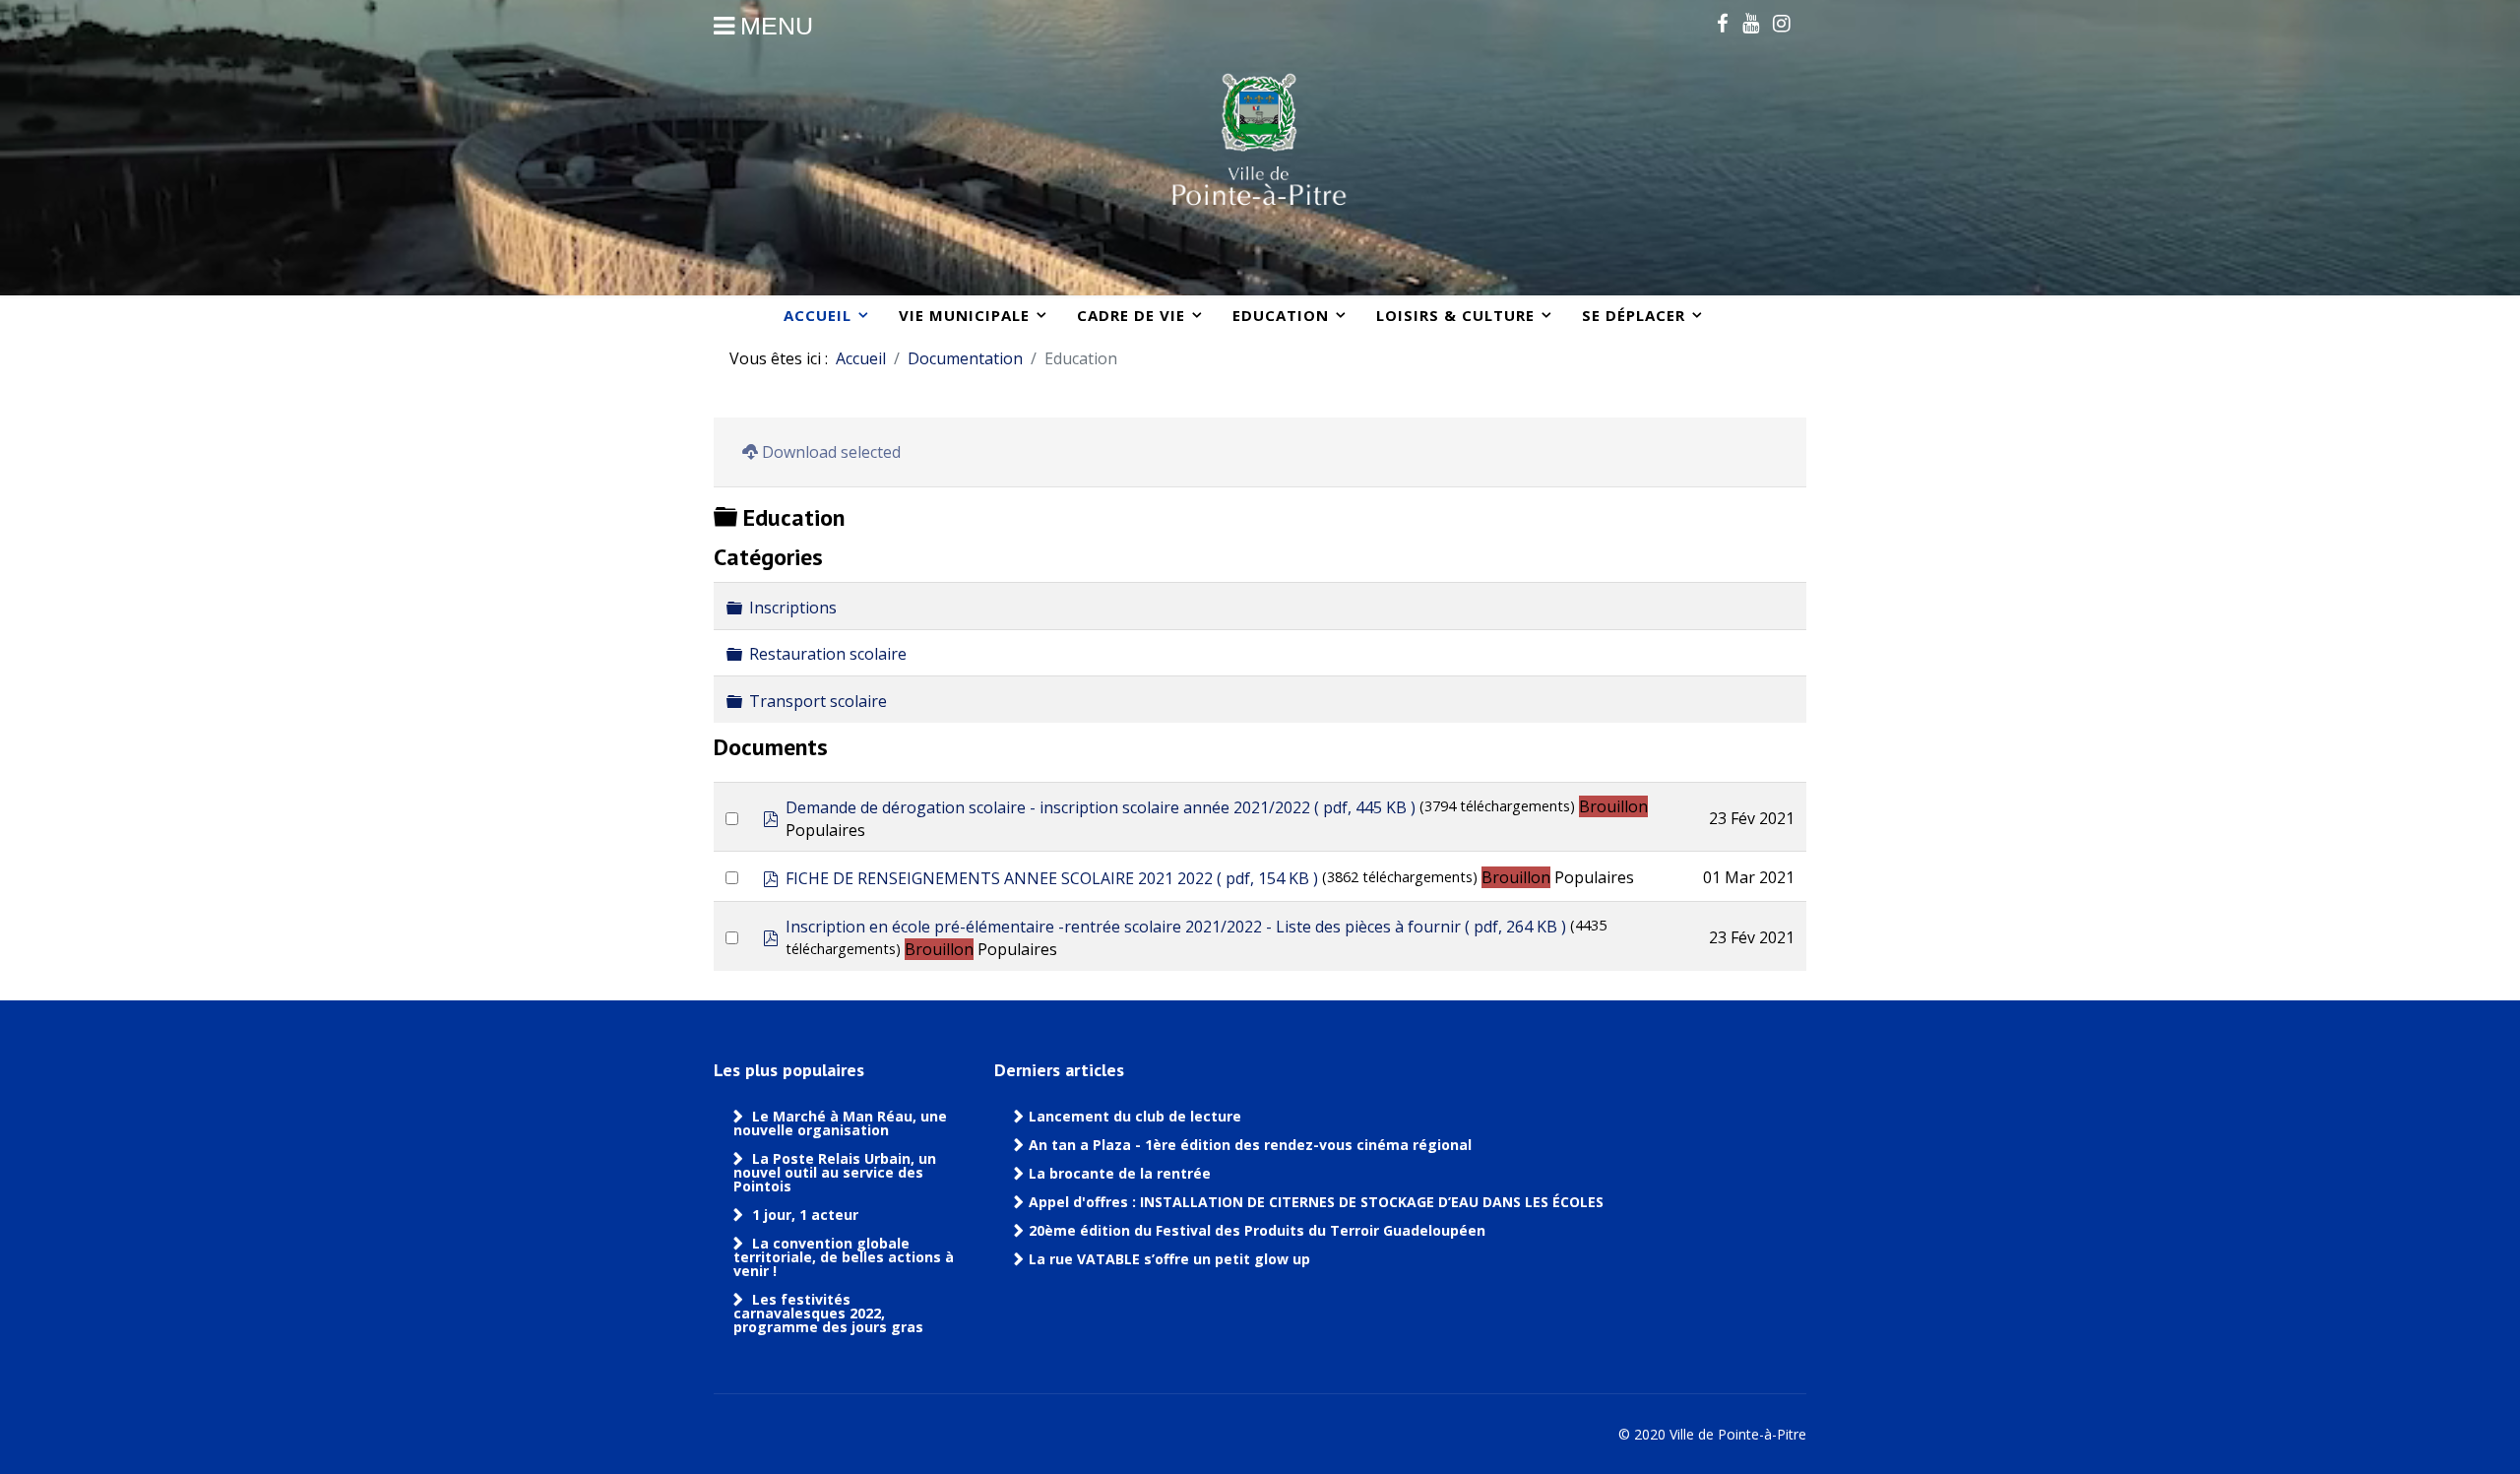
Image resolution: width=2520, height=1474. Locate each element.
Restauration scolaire (828, 654)
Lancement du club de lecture (1135, 1117)
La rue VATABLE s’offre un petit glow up (1171, 1259)
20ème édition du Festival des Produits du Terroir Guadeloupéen (1259, 1231)
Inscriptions (793, 608)
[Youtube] (1751, 23)
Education (1281, 315)
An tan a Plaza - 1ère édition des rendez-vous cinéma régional (1250, 1145)
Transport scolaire (818, 701)
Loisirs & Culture (1455, 315)
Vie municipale (964, 315)
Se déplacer (1634, 315)
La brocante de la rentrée (1120, 1174)
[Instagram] (1781, 23)
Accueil (818, 315)
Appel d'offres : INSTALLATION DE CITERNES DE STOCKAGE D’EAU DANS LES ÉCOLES (1316, 1202)
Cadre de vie (1131, 315)
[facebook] (1723, 23)
